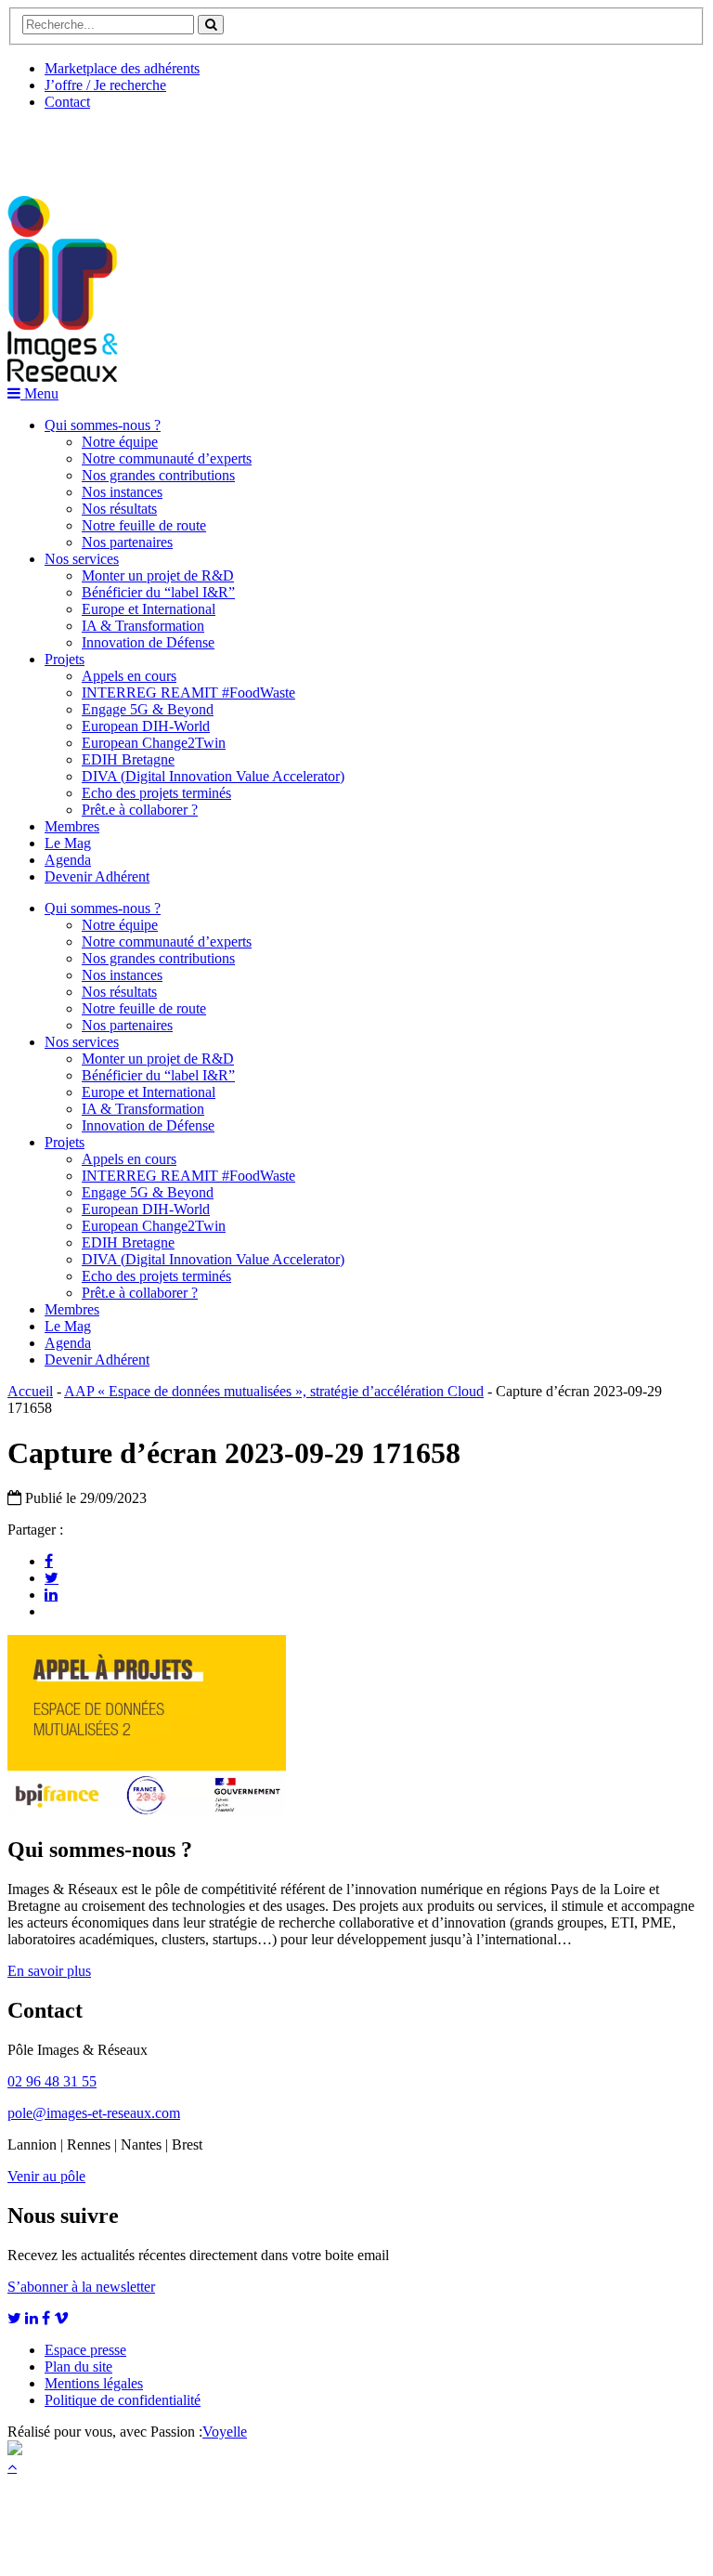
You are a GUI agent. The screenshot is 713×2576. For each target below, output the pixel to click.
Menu (39, 393)
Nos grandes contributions (158, 475)
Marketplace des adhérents (122, 68)
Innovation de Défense (148, 642)
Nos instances (122, 492)
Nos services (82, 559)
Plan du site (78, 2367)
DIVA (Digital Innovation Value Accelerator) (213, 776)
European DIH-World (146, 726)
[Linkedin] (51, 1594)
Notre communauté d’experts (167, 458)
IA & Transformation (143, 626)
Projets (65, 659)
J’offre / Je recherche (105, 85)
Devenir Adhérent (97, 876)
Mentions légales (94, 2383)
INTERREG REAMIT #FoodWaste (188, 693)
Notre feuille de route (144, 525)
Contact (67, 102)
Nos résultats (119, 509)
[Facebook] (49, 1561)
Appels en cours (129, 676)
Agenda (68, 860)
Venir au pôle (46, 2176)
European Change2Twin (154, 743)
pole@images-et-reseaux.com (94, 2113)
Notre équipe (120, 442)
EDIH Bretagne (128, 759)
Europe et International (149, 609)
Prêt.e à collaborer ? (140, 810)
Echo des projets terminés (156, 793)
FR (145, 146)
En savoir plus (49, 1971)
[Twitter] (52, 1577)
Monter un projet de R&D (158, 575)
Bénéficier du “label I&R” (158, 592)
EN (77, 146)
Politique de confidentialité (123, 2400)
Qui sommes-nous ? (103, 425)
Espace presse (85, 2350)
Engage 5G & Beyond (148, 709)
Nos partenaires (127, 542)
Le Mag (68, 843)
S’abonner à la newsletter (81, 2287)
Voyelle (225, 2432)
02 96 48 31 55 (52, 2081)
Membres (72, 826)
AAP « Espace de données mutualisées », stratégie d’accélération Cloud (274, 1391)
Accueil (30, 1391)
